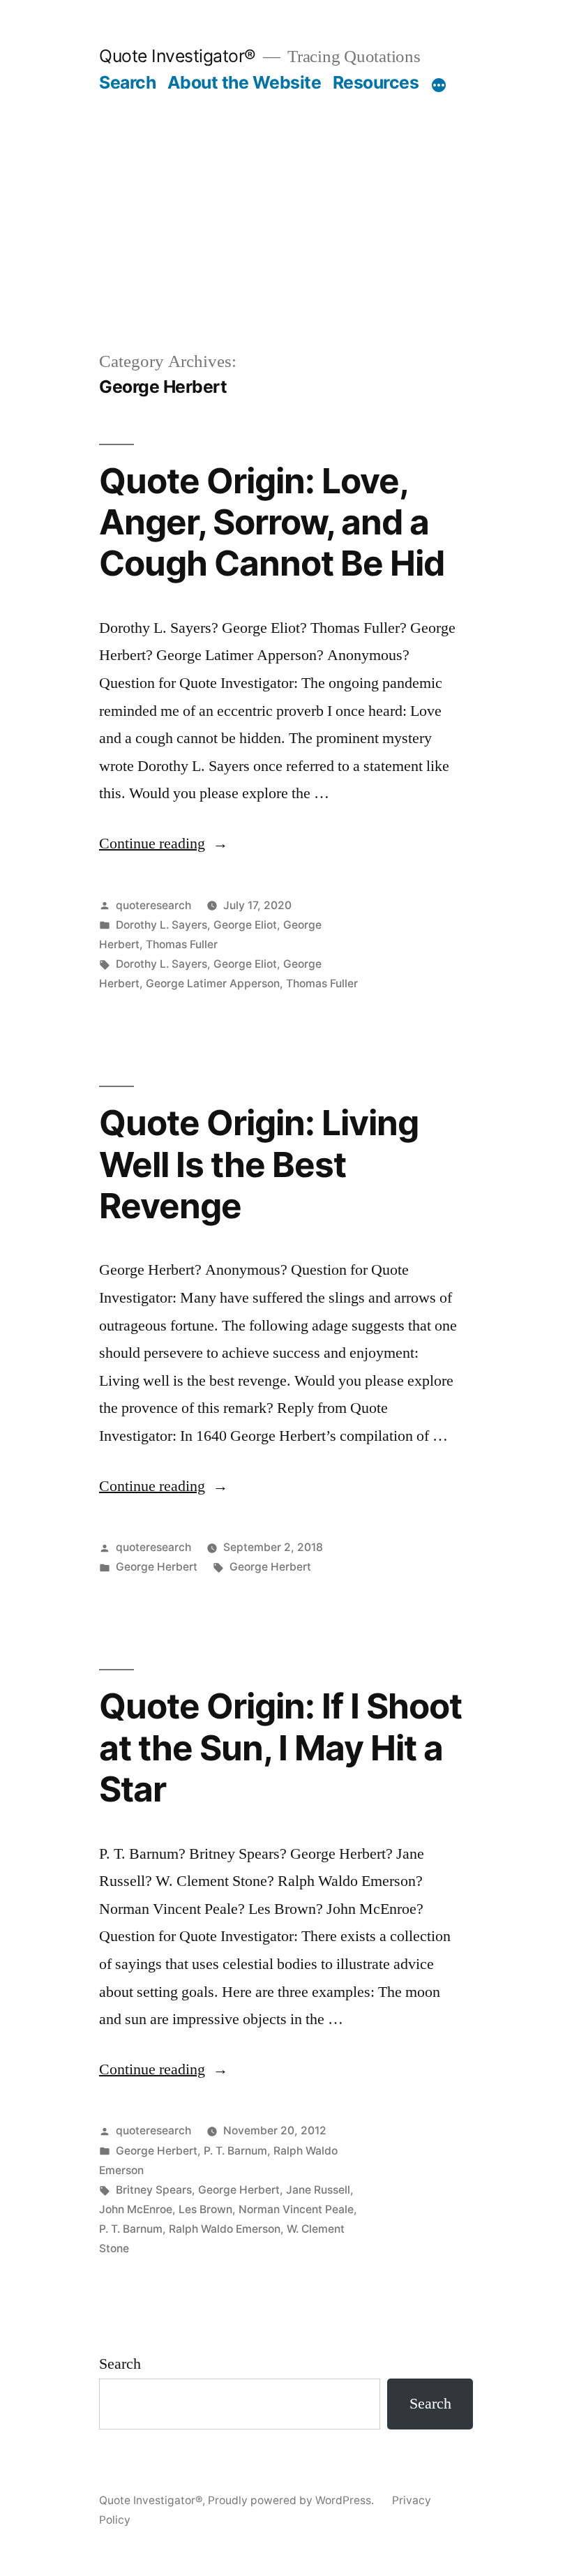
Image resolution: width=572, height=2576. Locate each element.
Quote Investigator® (178, 56)
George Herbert (157, 1567)
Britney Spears (154, 2190)
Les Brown (205, 2209)
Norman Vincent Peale (296, 2209)
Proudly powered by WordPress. (292, 2500)
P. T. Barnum (235, 2151)
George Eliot (245, 925)
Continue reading (164, 844)
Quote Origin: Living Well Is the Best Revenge (259, 1164)
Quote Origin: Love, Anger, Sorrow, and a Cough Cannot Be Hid (272, 522)
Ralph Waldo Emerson (225, 2229)
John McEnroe (136, 2209)
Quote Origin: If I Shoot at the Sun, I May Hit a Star (280, 1747)
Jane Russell (318, 2190)
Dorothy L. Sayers (161, 925)
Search (127, 82)
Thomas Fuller (182, 944)
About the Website (244, 82)
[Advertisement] (286, 244)
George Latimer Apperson (213, 983)
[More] (439, 85)
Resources (376, 82)
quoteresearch (153, 905)
